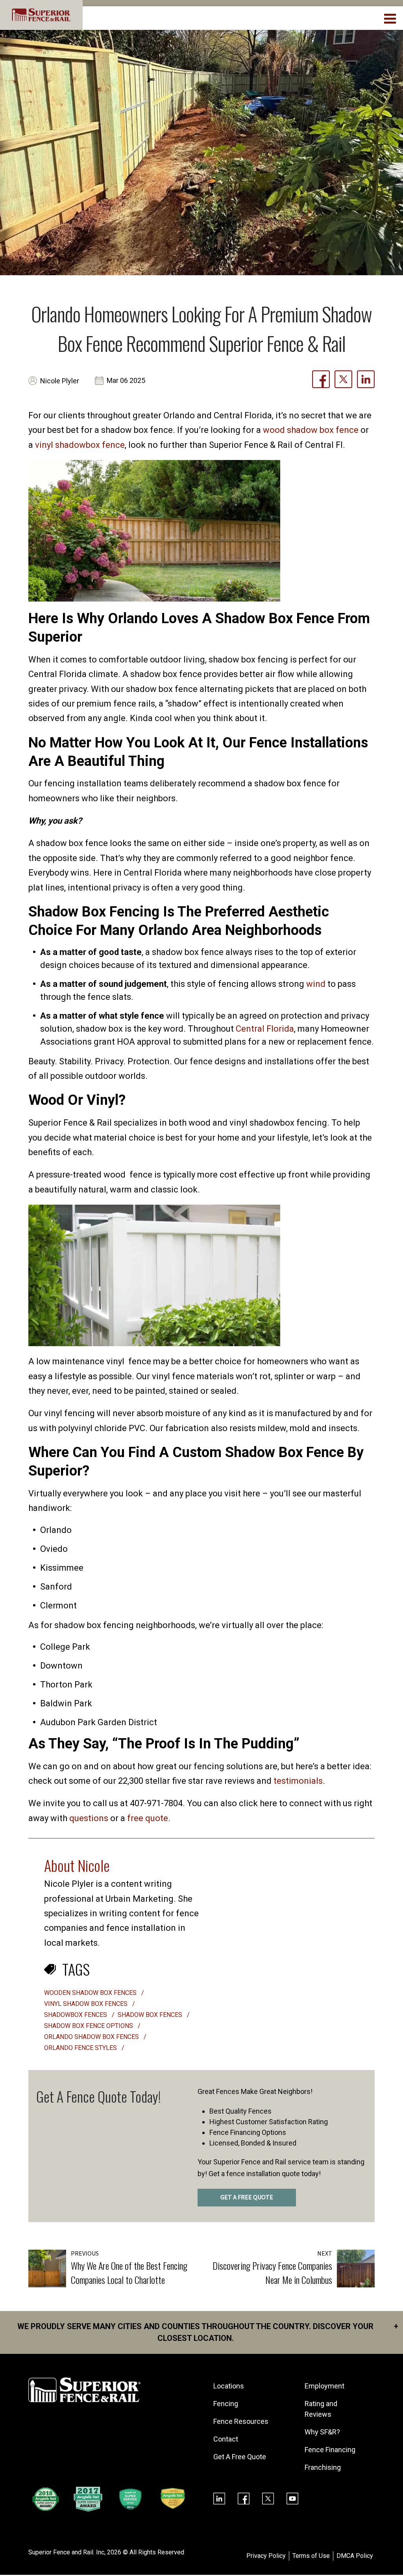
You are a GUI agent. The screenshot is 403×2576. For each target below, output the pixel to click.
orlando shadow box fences (92, 2037)
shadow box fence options (89, 2026)
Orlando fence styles (81, 2048)
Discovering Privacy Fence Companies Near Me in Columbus (272, 2272)
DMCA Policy (355, 2556)
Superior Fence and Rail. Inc (66, 2552)
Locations (229, 2386)
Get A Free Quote (240, 2457)
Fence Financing (330, 2450)
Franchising (323, 2467)
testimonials (298, 1781)
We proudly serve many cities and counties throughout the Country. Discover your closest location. (208, 2332)
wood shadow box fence (311, 430)
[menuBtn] (391, 18)
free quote (148, 1818)
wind (316, 984)
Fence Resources (241, 2421)
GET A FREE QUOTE (247, 2197)
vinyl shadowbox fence (80, 445)
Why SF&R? (322, 2432)
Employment (324, 2386)
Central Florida (265, 1029)
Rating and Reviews (321, 2409)
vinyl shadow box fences (87, 2004)
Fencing (226, 2404)
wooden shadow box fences (91, 1993)
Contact (226, 2439)
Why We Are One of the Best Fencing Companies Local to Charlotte (129, 2272)
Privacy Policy (266, 2556)
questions (89, 1818)
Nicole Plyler (60, 381)
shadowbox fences (76, 2015)
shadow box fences (151, 2015)
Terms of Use (311, 2556)
